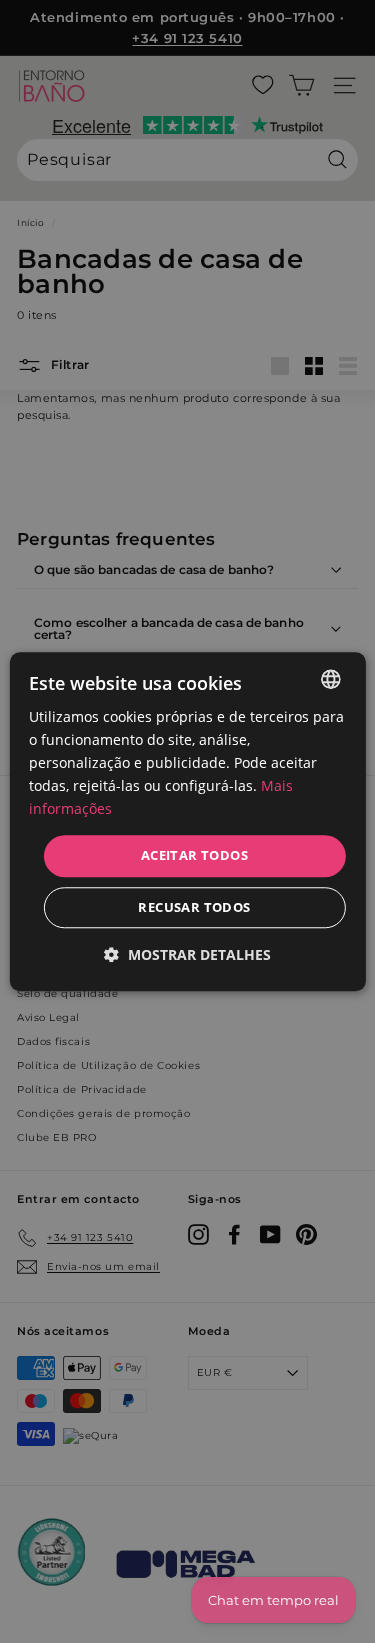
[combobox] (331, 679)
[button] (187, 954)
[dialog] (187, 821)
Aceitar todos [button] (194, 856)
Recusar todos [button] (194, 907)
